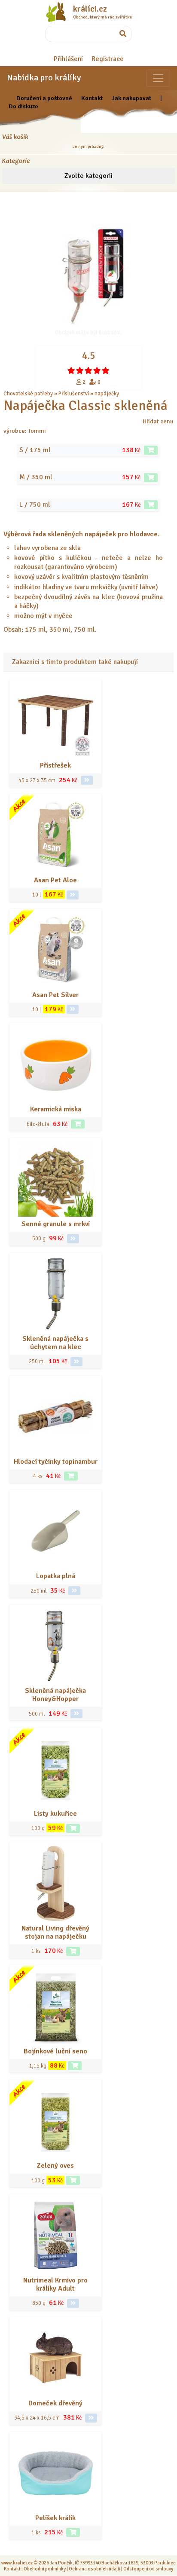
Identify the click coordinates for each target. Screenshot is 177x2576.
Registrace (108, 59)
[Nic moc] (80, 370)
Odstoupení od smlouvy (148, 2569)
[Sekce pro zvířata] (158, 78)
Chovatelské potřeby (28, 394)
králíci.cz (90, 9)
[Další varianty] (87, 780)
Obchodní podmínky (45, 2569)
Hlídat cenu (158, 421)
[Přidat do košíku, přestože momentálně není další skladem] (73, 1951)
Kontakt (92, 98)
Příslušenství (74, 394)
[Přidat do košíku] (151, 450)
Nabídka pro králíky (44, 78)
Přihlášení (68, 59)
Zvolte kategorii (88, 176)
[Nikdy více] (71, 370)
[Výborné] (97, 370)
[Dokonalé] (106, 370)
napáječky (107, 394)
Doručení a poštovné (44, 98)
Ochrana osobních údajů (95, 2569)
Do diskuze (23, 106)
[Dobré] (88, 370)
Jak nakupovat (131, 98)
